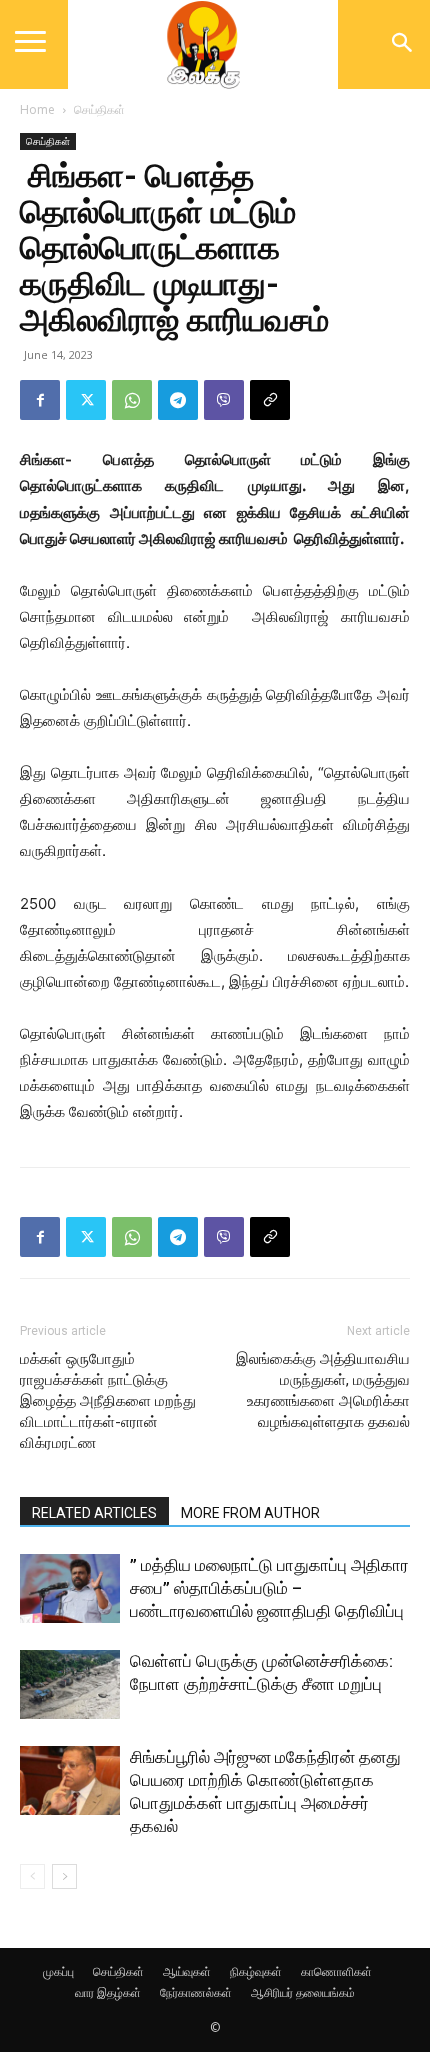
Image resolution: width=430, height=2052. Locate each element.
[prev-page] (32, 1876)
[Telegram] (178, 400)
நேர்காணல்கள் (196, 1992)
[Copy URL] (270, 400)
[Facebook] (40, 400)
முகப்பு (58, 1971)
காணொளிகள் (336, 1971)
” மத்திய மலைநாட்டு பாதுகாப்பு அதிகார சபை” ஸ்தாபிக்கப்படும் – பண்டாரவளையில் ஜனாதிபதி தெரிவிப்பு (269, 1588)
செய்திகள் (99, 109)
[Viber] (224, 400)
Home (37, 109)
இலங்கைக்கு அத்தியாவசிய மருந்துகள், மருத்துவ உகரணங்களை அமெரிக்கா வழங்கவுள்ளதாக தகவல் (323, 1390)
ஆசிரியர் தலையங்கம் (303, 1992)
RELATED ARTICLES (94, 1513)
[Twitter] (86, 400)
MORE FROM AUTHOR (250, 1513)
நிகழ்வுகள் (256, 1971)
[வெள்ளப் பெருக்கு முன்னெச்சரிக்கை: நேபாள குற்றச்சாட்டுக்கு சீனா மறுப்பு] (70, 1684)
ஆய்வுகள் (187, 1971)
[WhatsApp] (132, 400)
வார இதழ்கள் (108, 1992)
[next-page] (64, 1876)
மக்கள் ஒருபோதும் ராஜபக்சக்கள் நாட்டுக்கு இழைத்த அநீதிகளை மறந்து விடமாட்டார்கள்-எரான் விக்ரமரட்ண (108, 1401)
